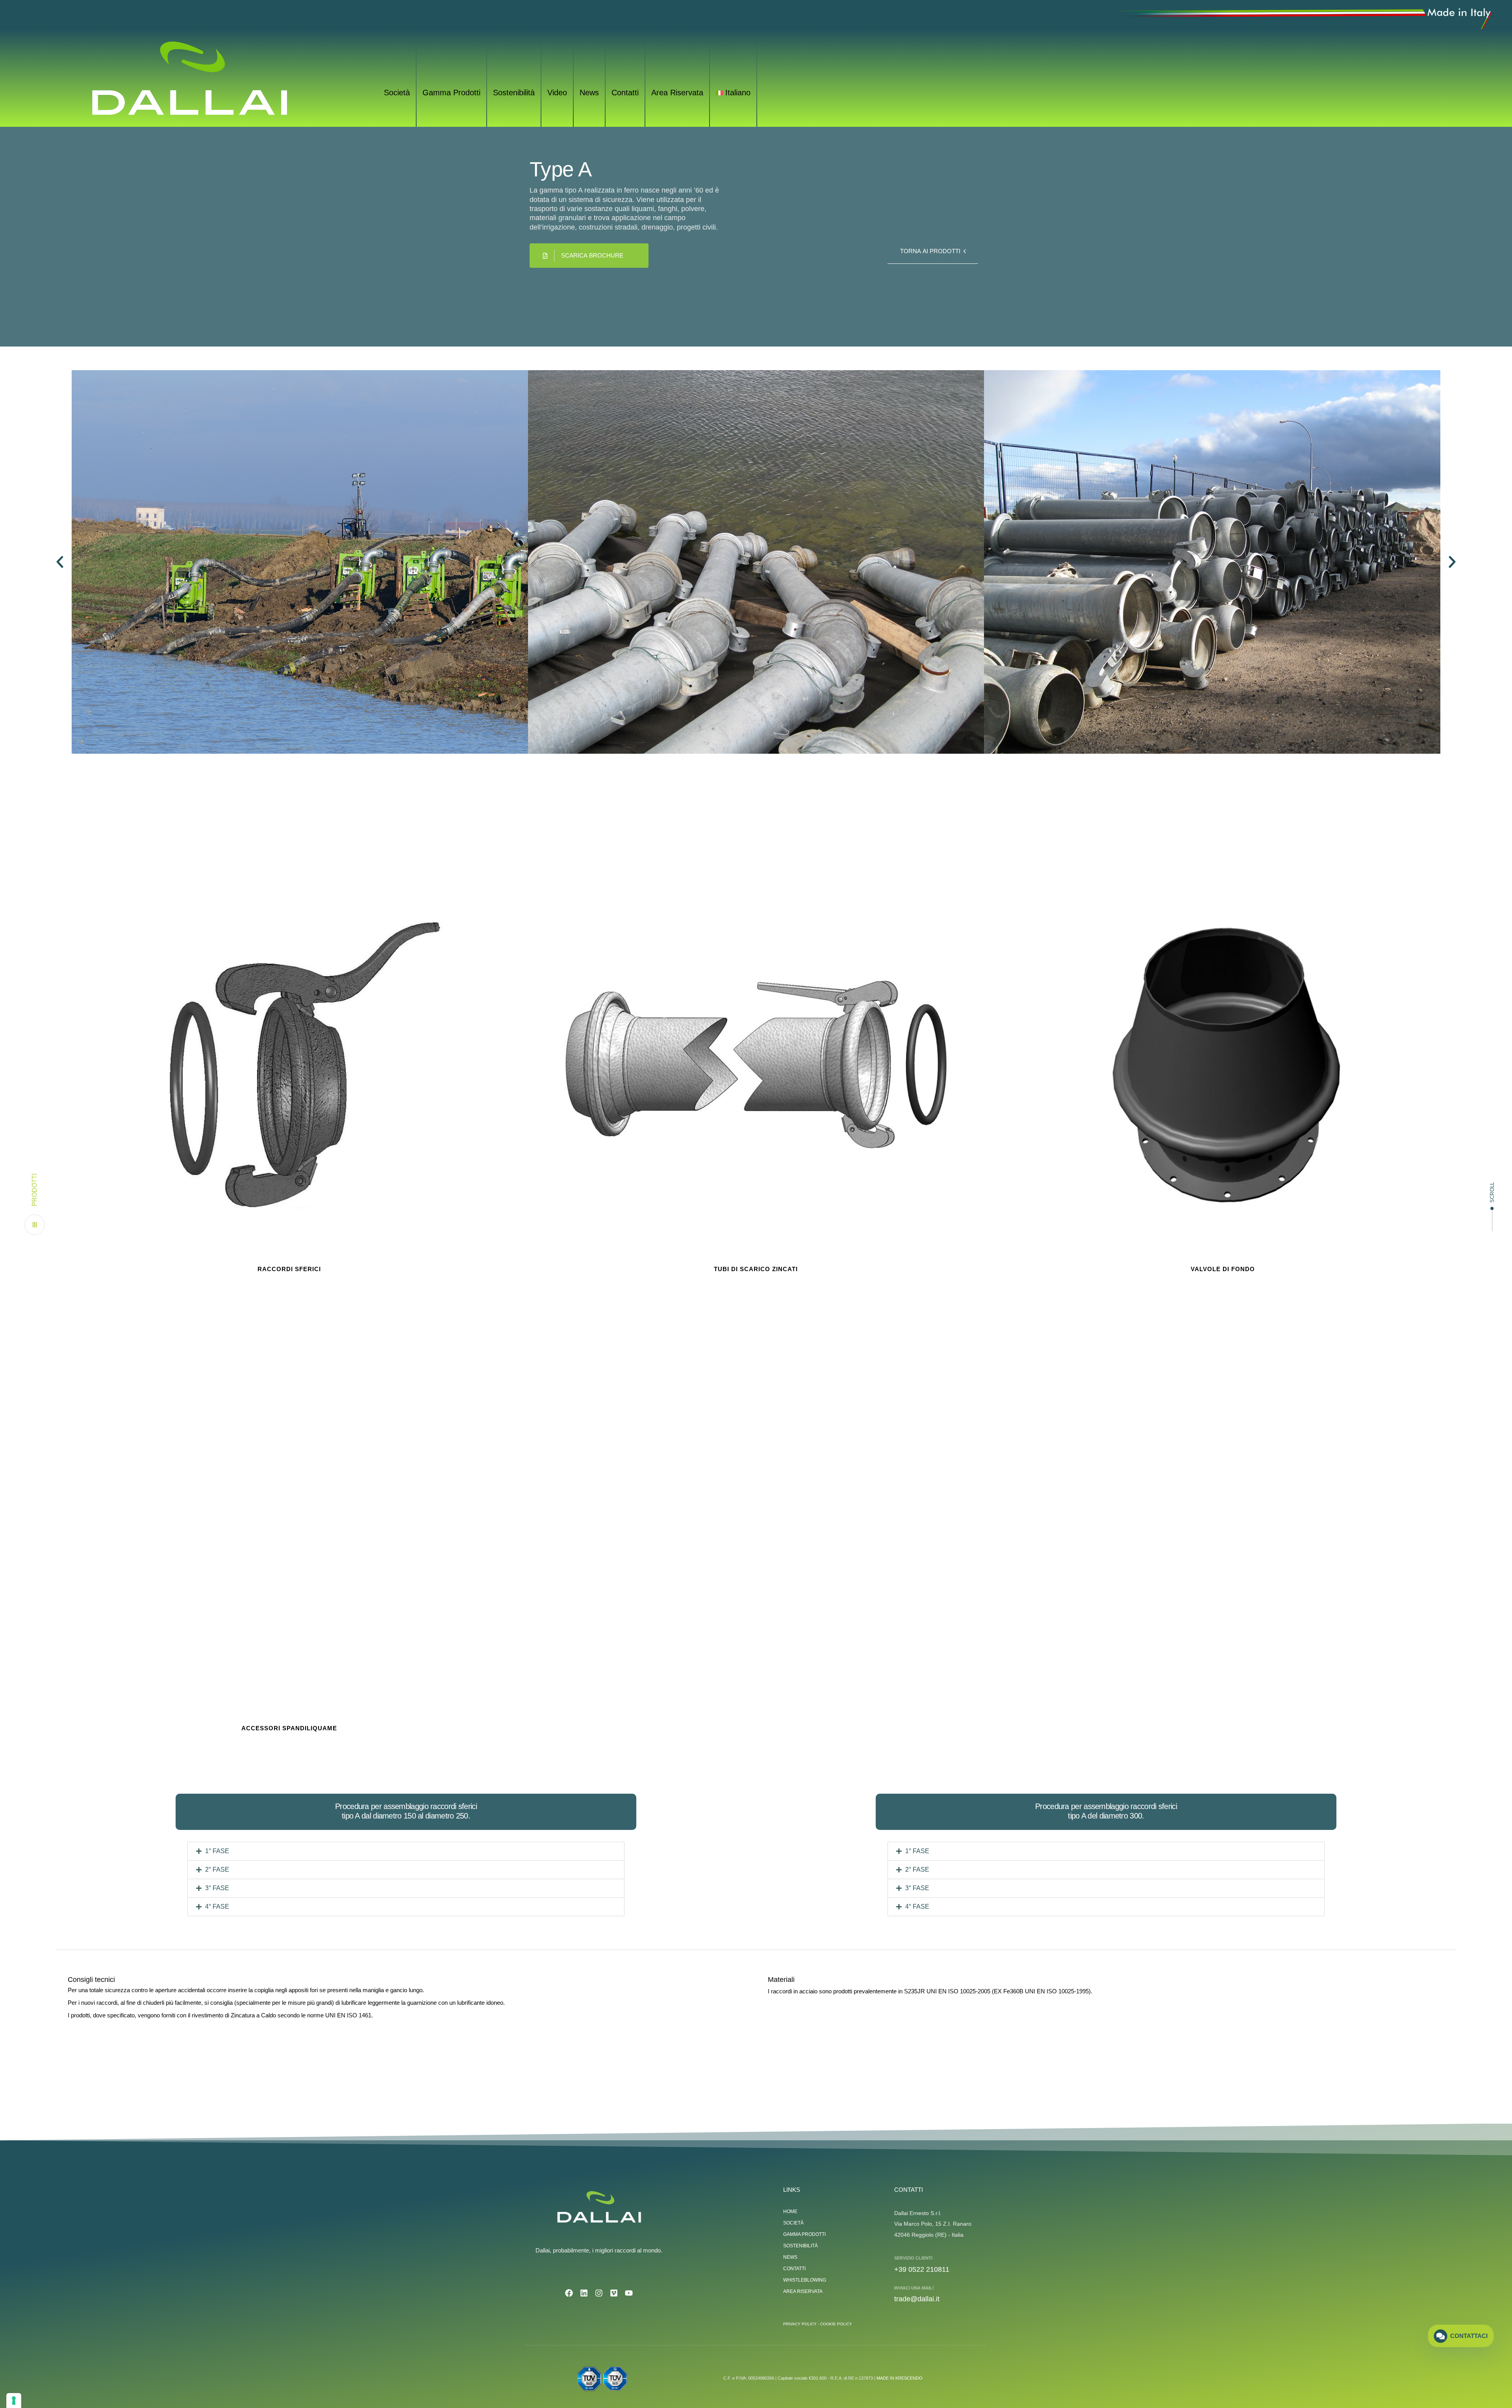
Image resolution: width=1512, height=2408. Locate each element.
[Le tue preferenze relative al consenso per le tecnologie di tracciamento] (14, 2401)
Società (397, 93)
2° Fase (217, 1869)
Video (557, 93)
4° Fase (217, 1907)
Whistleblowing (805, 2280)
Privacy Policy (800, 2324)
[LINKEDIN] (584, 2293)
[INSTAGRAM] (599, 2293)
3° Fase (217, 1888)
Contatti (625, 93)
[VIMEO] (614, 2293)
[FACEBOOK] (569, 2293)
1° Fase (217, 1851)
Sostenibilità (514, 93)
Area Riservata (677, 93)
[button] (35, 1204)
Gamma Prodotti (451, 93)
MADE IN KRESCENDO (900, 2378)
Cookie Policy (836, 2324)
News (589, 93)
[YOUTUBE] (629, 2293)
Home (790, 2212)
